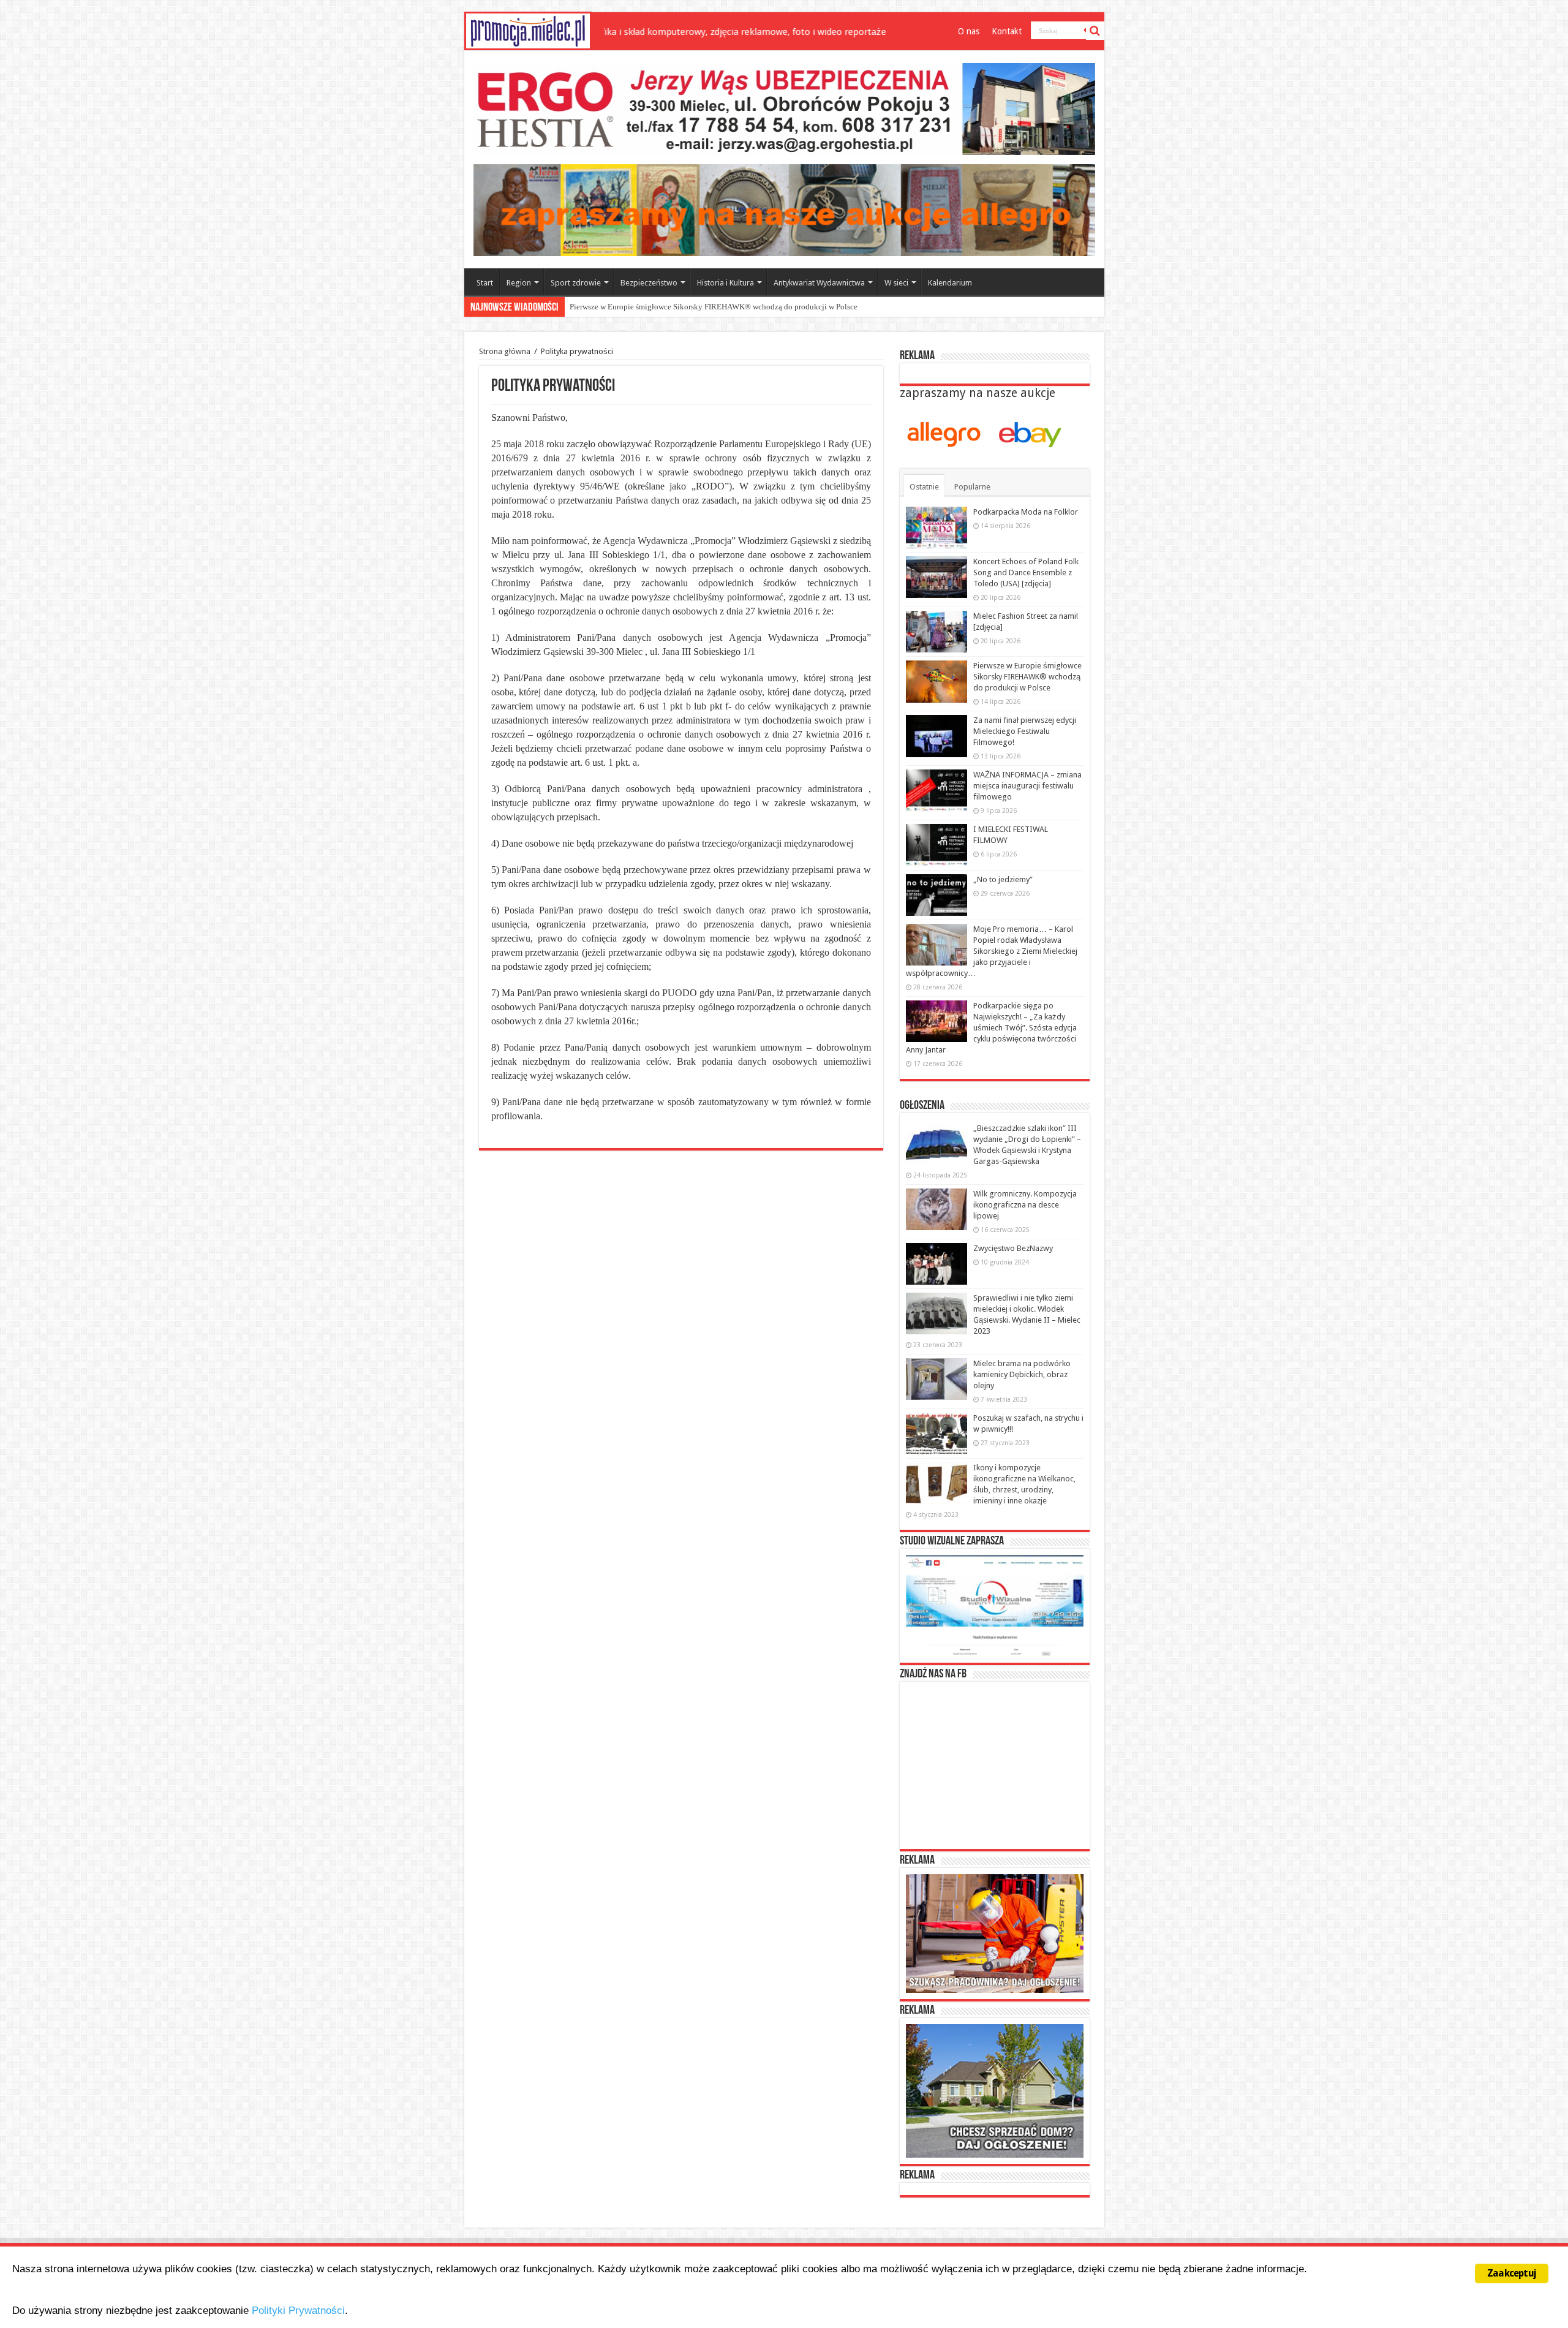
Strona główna (505, 351)
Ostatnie (924, 487)
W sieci (896, 283)
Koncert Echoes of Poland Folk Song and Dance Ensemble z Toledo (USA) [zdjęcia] (1026, 573)
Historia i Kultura (726, 283)
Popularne (972, 487)
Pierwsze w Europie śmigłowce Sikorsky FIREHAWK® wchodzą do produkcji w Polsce (1027, 677)
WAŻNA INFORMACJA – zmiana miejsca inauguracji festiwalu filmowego (1027, 786)
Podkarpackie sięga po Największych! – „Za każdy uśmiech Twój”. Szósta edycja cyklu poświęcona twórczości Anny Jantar (991, 1028)
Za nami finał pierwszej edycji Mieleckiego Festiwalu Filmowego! (679, 307)
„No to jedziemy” (1003, 879)
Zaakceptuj (1512, 2273)
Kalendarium (950, 283)
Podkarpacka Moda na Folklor (1026, 512)
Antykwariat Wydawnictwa (819, 283)
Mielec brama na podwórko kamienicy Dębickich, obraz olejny (1022, 1374)
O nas (969, 31)
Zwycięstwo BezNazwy (1013, 1248)
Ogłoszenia (922, 1106)
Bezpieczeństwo (649, 283)
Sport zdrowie (576, 283)
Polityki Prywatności (298, 2311)
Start (485, 283)
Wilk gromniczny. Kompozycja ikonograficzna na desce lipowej (1025, 1205)
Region (519, 283)
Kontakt (1007, 31)
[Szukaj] (1095, 31)
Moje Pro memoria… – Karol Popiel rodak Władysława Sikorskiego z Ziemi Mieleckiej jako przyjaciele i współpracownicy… (992, 951)
